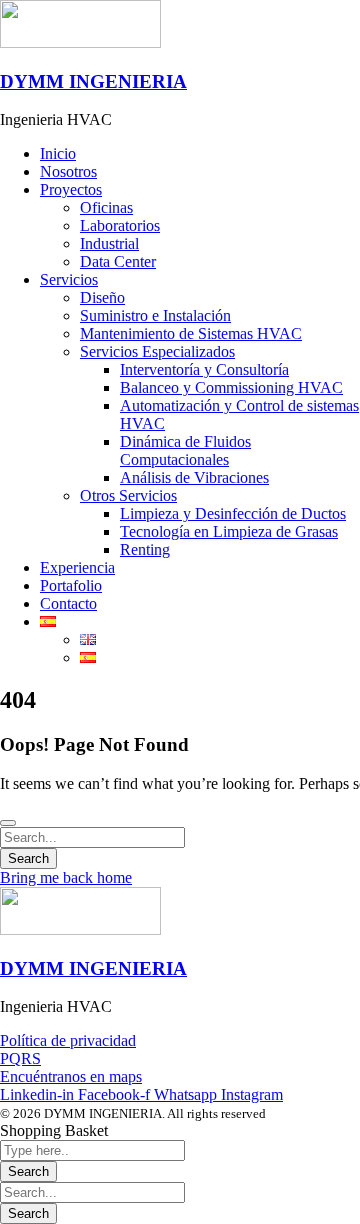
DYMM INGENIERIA (93, 81)
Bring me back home (66, 877)
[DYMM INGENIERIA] (80, 42)
